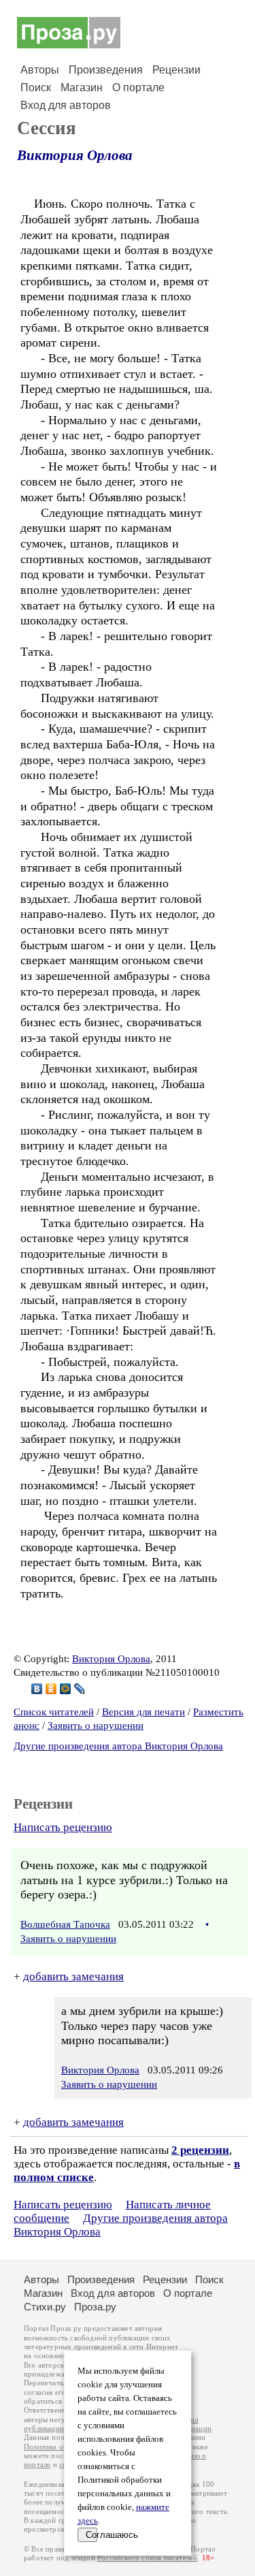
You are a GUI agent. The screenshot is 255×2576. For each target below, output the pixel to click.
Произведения (106, 70)
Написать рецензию (63, 1827)
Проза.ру (95, 2307)
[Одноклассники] (51, 1689)
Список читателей (54, 1712)
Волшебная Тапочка (65, 1924)
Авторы (40, 70)
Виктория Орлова (75, 155)
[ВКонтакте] (37, 1689)
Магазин (82, 88)
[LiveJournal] (80, 1689)
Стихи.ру (45, 2307)
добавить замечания (73, 1976)
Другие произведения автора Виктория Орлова (118, 1746)
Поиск (36, 88)
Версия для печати (143, 1712)
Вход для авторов (66, 105)
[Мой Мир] (66, 1689)
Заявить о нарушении (96, 1726)
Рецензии (176, 70)
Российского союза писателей (147, 2558)
